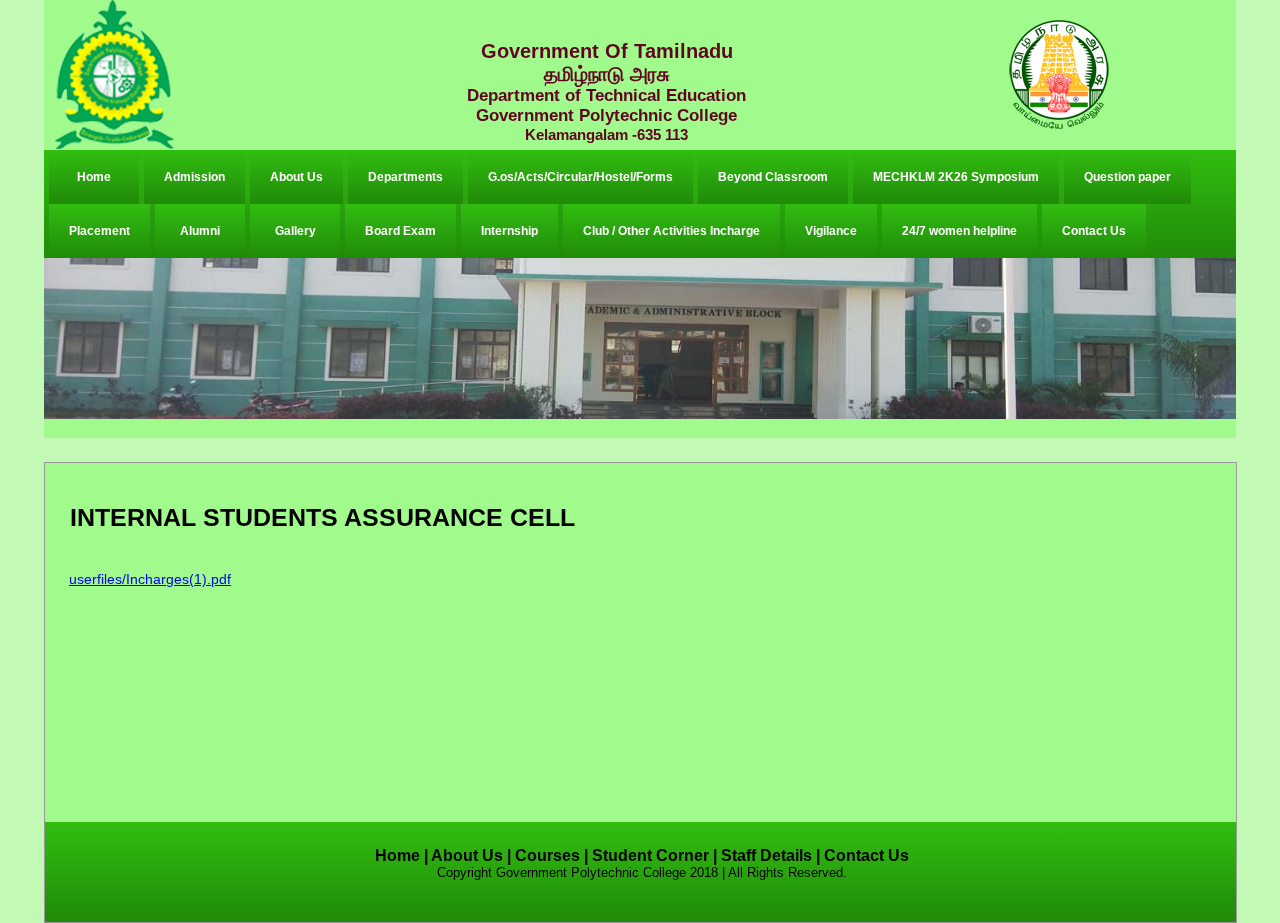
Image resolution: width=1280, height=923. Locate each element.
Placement (99, 231)
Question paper (1127, 177)
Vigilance (831, 231)
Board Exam (400, 231)
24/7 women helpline (959, 231)
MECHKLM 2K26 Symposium (956, 177)
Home (94, 177)
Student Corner (650, 855)
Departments (405, 177)
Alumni (200, 231)
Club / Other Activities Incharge (671, 231)
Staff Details (766, 855)
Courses (547, 855)
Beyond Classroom (773, 177)
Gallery (295, 231)
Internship (509, 231)
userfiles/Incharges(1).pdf (150, 579)
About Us (296, 177)
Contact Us (1094, 231)
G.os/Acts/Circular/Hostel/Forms (580, 177)
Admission (194, 177)
